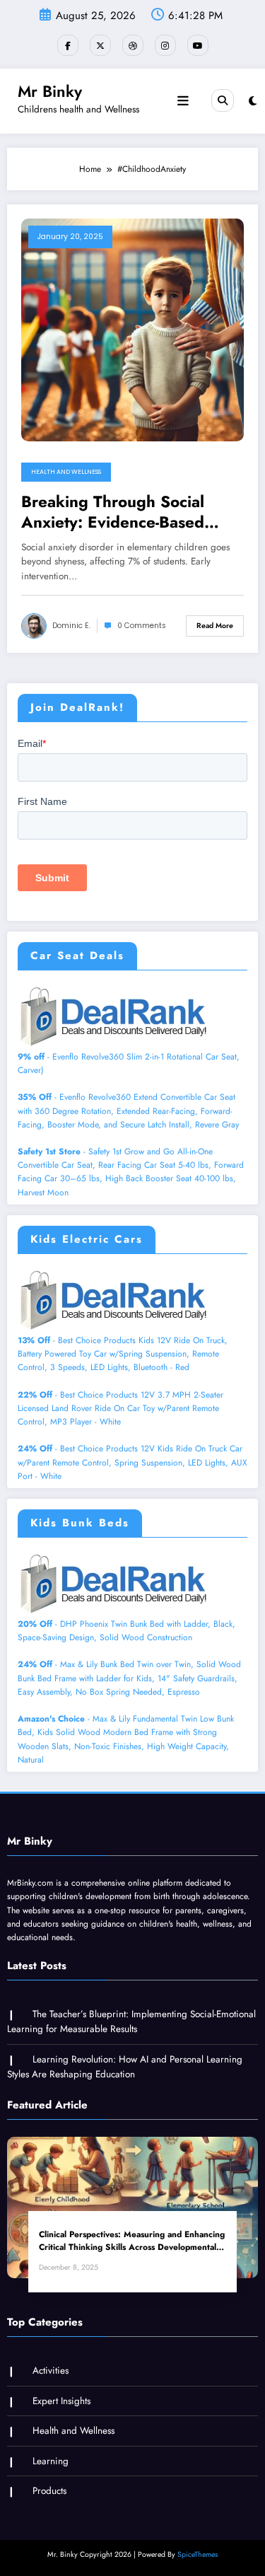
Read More (215, 626)
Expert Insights (61, 2401)
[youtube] (198, 45)
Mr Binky (50, 91)
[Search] (223, 100)
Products (49, 2491)
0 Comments (142, 626)
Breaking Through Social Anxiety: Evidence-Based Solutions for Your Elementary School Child (131, 512)
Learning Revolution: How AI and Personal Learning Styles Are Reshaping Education (125, 2067)
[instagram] (165, 45)
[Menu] (183, 101)
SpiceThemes (198, 2554)
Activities (51, 2371)
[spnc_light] (253, 101)
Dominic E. (71, 626)
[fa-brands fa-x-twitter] (100, 45)
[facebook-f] (68, 45)
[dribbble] (133, 45)
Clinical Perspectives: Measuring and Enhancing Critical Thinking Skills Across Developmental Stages (132, 2241)
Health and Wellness (66, 472)
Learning (51, 2461)
